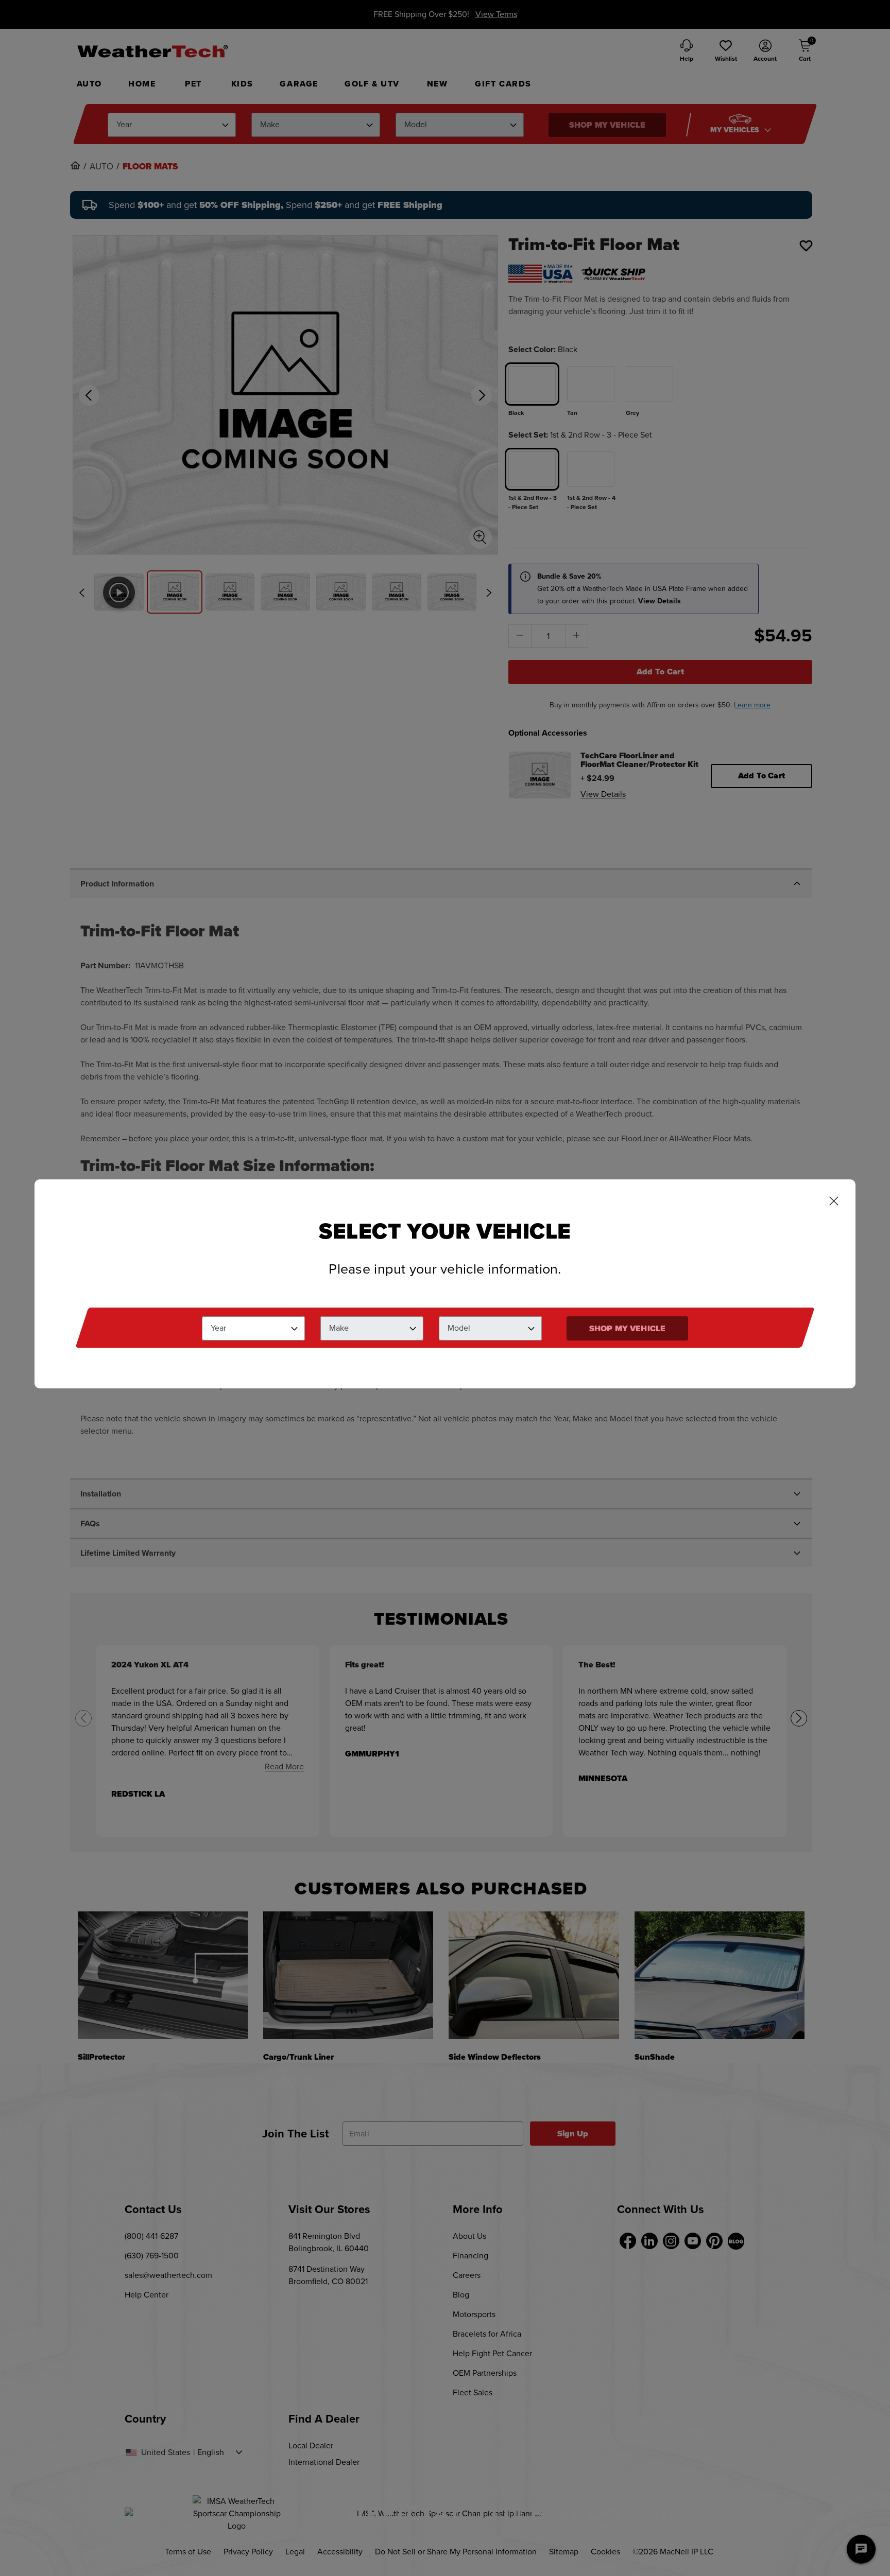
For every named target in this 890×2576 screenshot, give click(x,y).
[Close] (834, 1202)
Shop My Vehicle (627, 1328)
